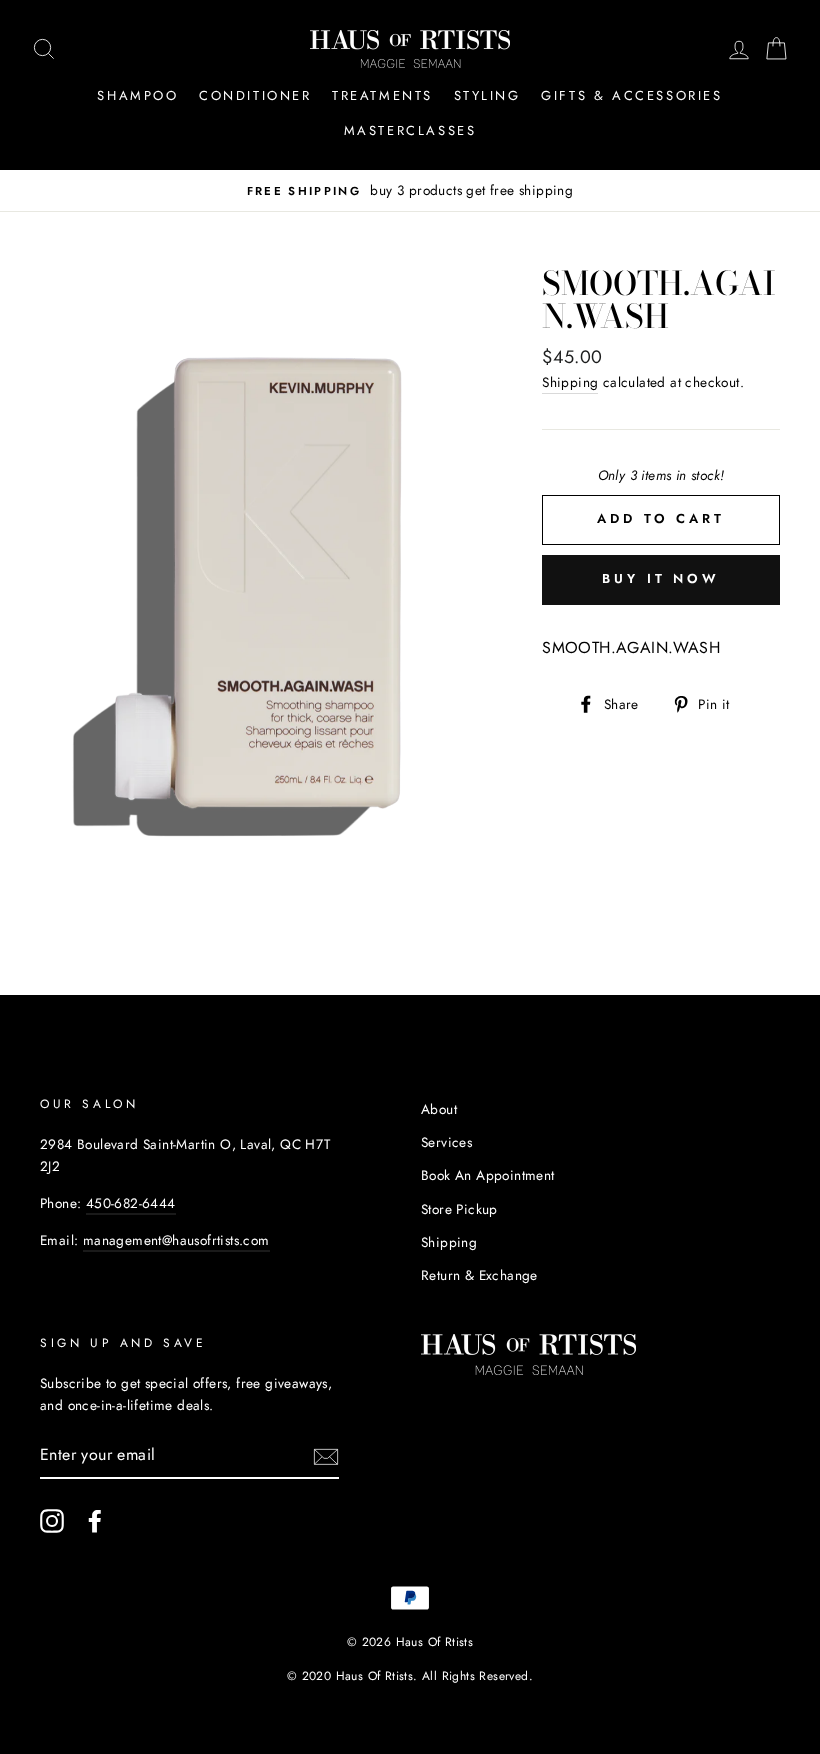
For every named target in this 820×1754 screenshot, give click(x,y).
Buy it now (661, 578)
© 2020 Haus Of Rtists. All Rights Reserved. (410, 1676)
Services (446, 1142)
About (439, 1109)
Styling (487, 95)
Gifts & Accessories (631, 95)
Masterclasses (410, 130)
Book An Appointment (488, 1175)
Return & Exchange (479, 1275)
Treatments (382, 95)
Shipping (570, 382)
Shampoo (137, 95)
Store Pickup (459, 1209)
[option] (410, 191)
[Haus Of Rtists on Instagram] (52, 1521)
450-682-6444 (131, 1203)
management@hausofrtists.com (176, 1240)
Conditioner (255, 95)
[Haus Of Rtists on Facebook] (95, 1521)
